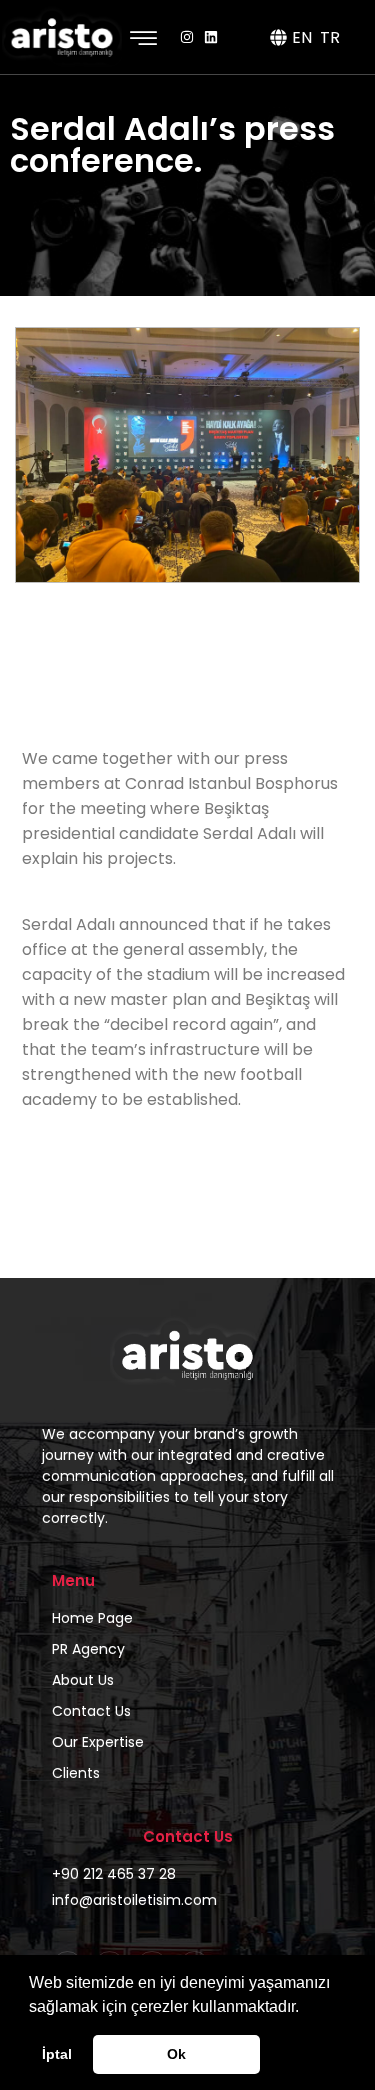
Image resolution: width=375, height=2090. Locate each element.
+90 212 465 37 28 (114, 1874)
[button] (306, 2008)
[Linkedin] (211, 37)
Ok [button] (176, 2054)
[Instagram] (187, 37)
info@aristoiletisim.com (134, 1900)
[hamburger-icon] (143, 39)
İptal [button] (57, 2054)
